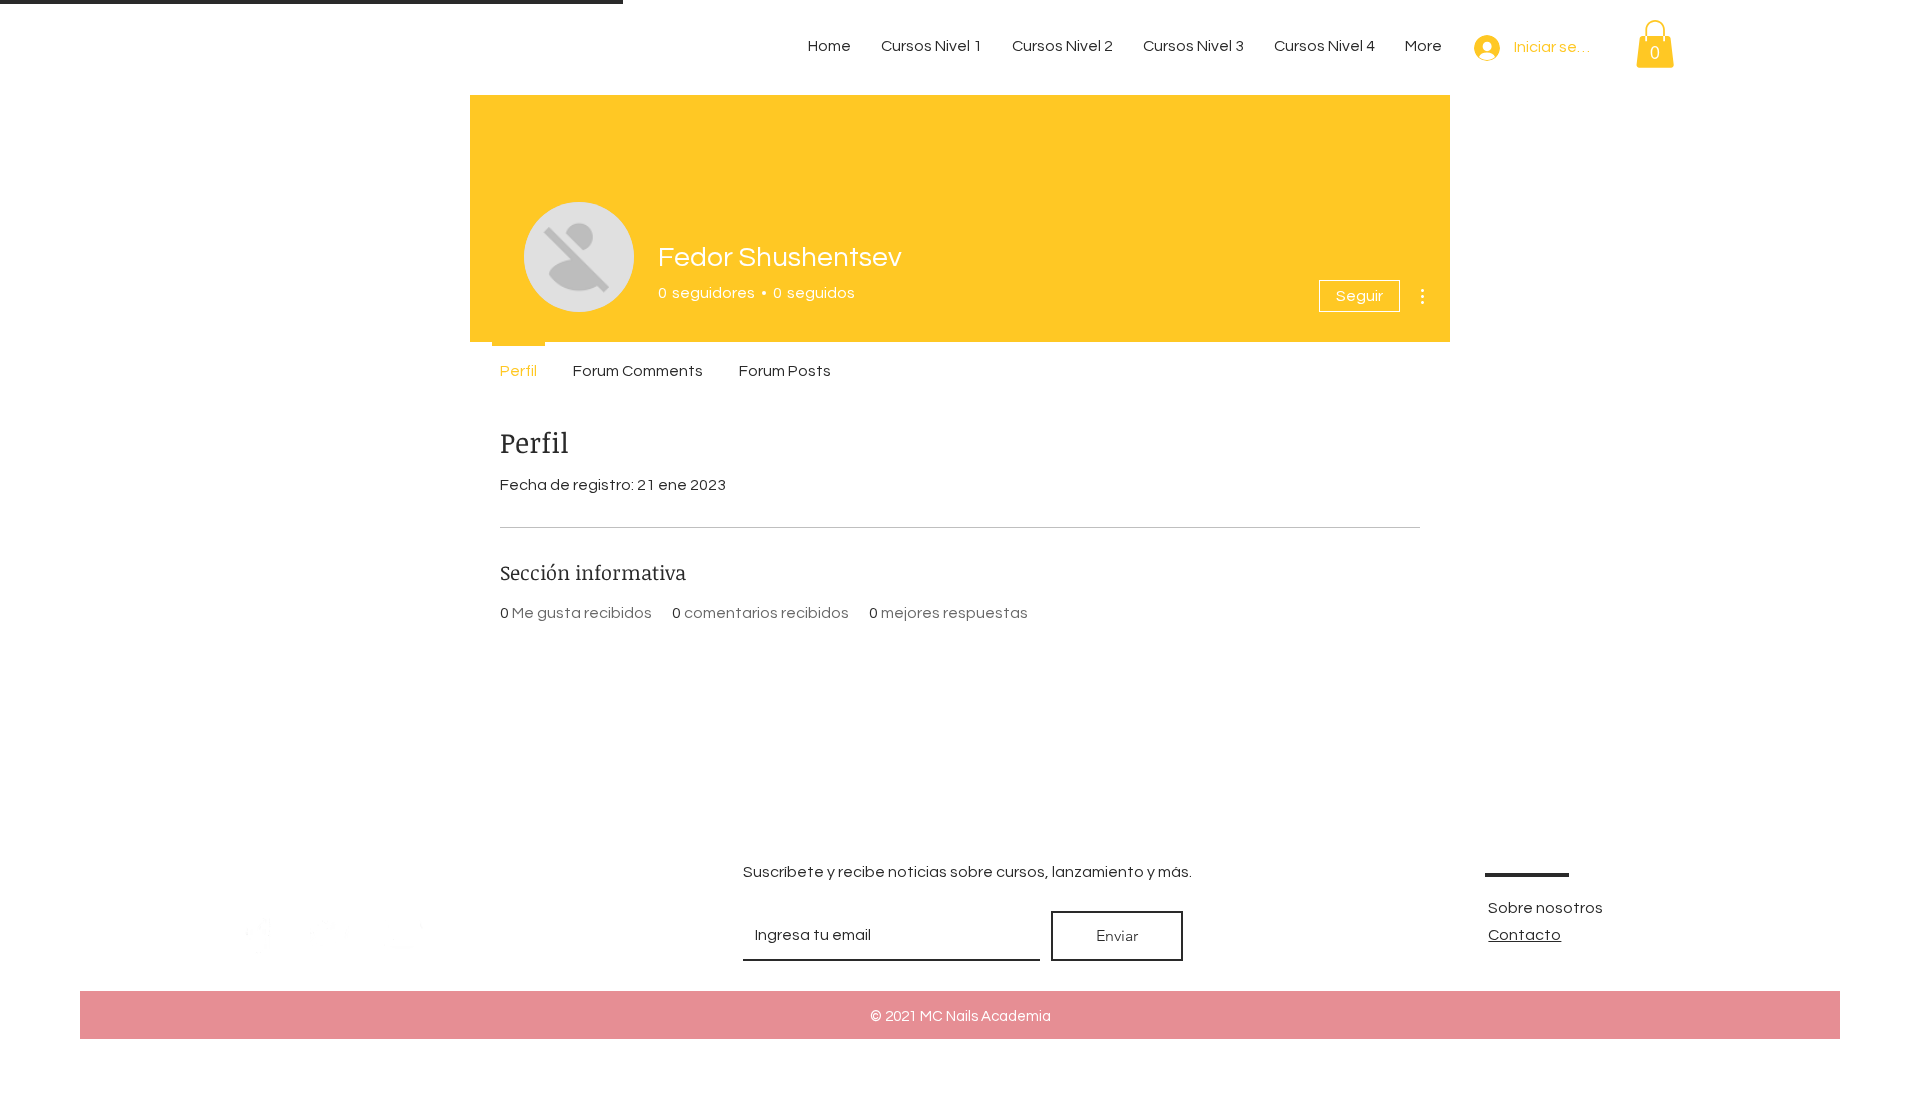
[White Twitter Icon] (330, 933)
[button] (1655, 44)
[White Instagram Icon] (402, 933)
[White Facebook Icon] (258, 933)
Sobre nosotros (1545, 908)
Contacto (1524, 935)
